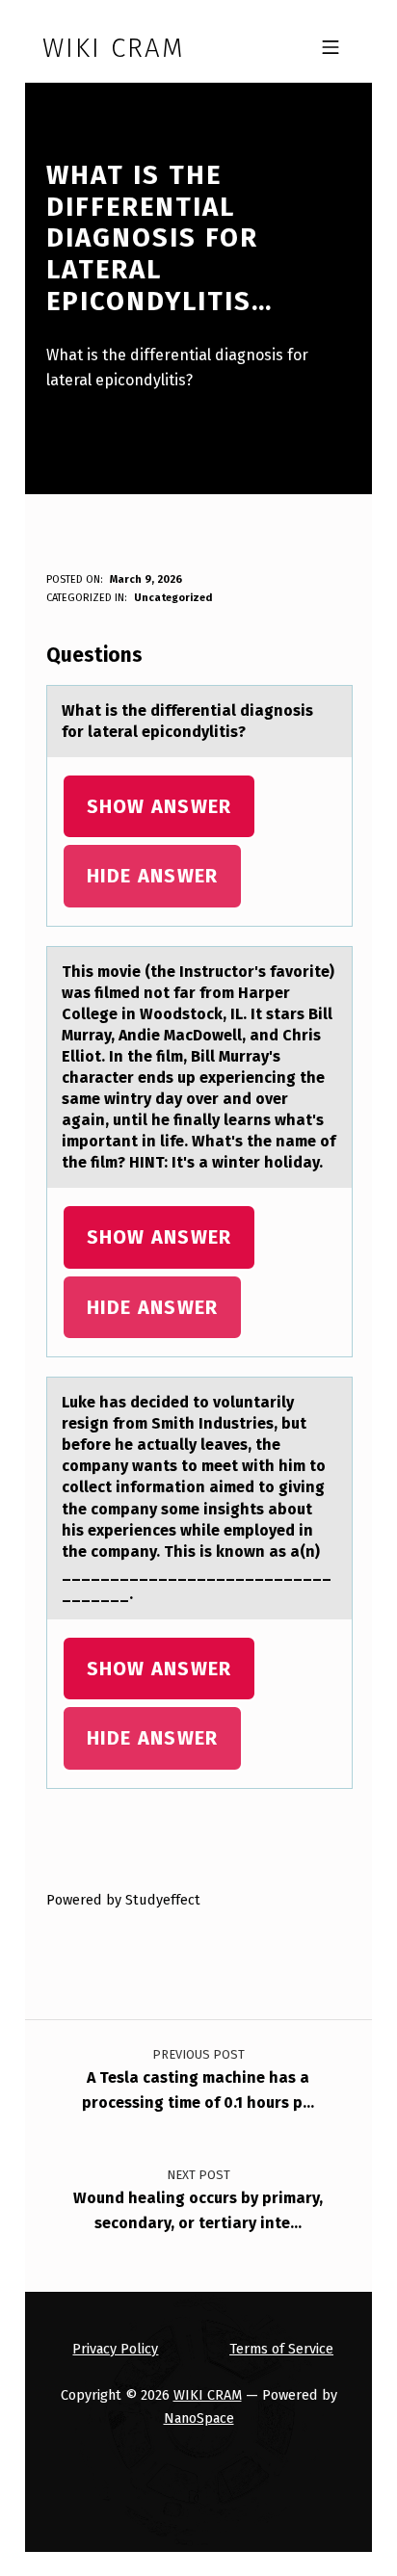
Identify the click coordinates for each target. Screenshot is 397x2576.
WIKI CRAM (208, 2395)
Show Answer (159, 806)
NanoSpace (199, 2418)
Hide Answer (153, 876)
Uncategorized (173, 598)
